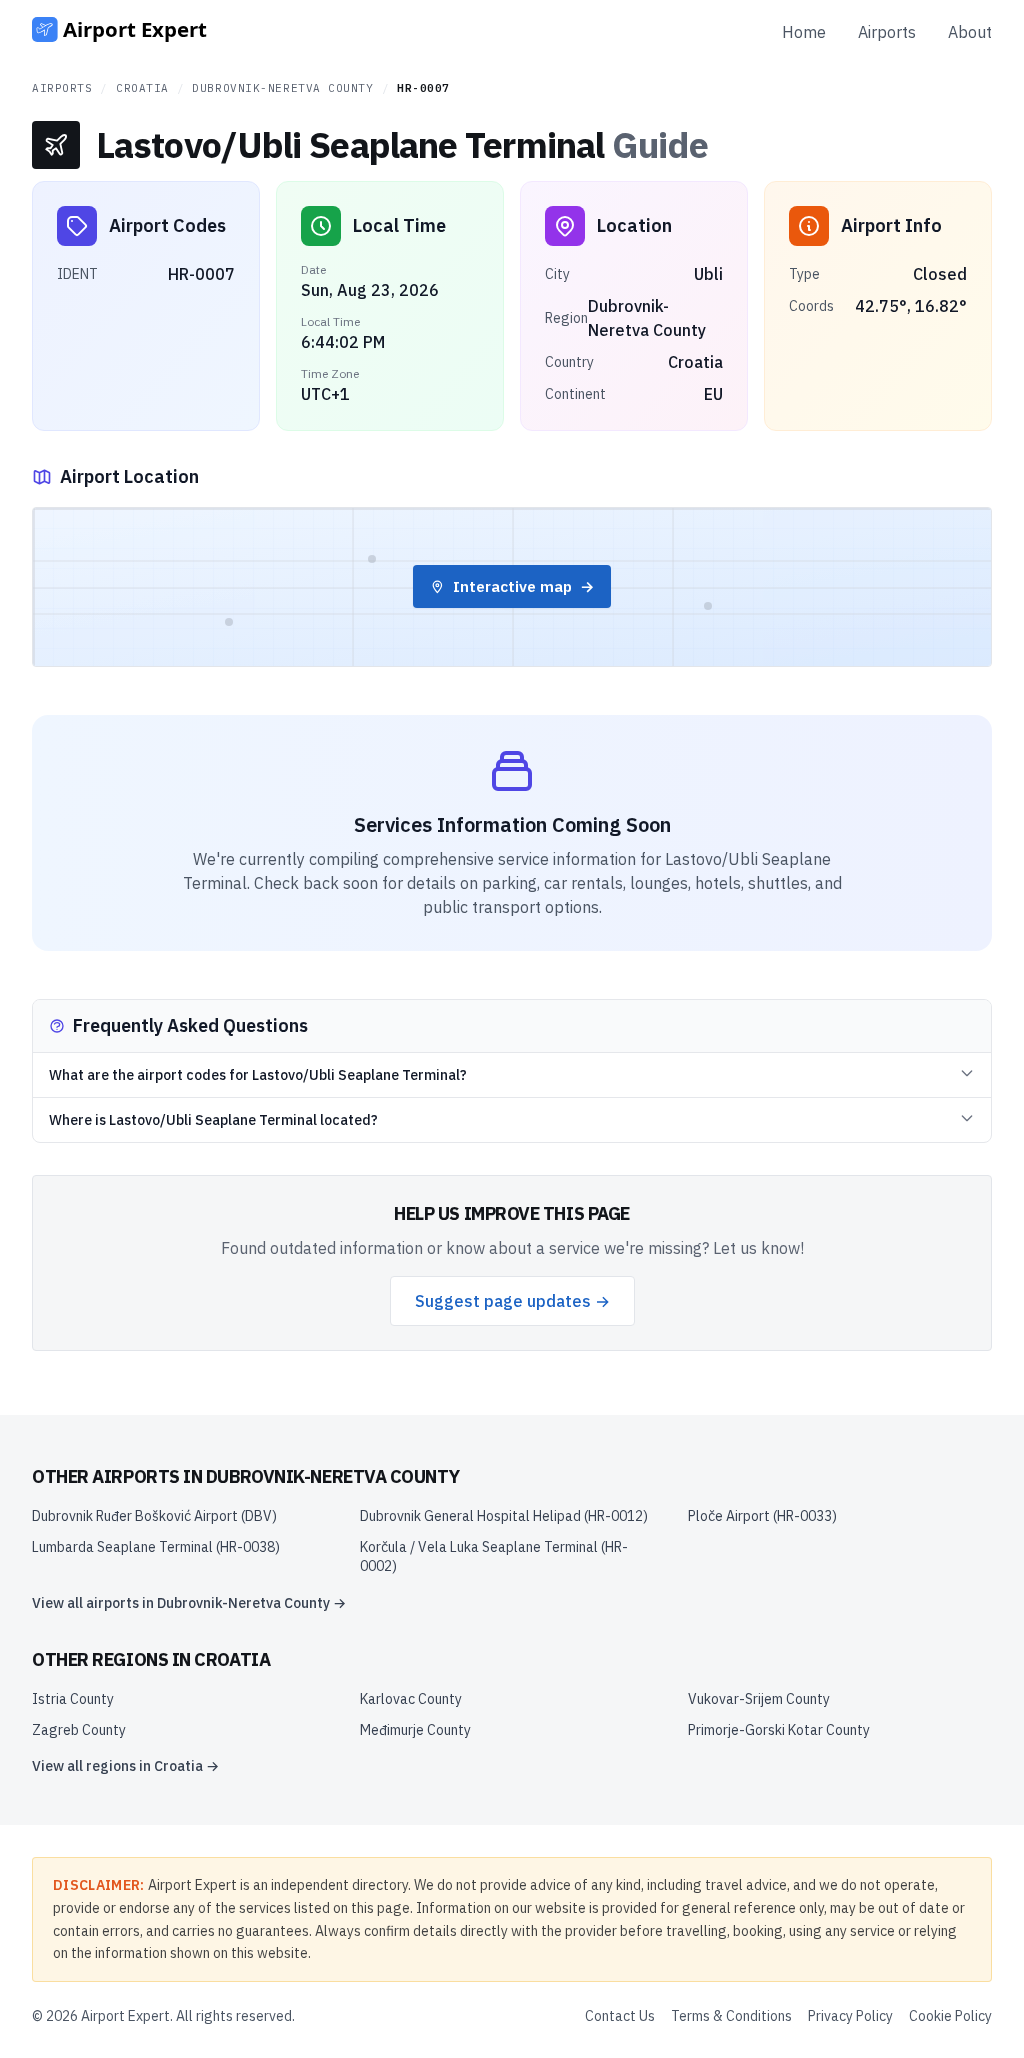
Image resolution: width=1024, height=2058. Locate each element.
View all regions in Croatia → (125, 1766)
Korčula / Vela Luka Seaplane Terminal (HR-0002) (494, 1556)
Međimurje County (415, 1730)
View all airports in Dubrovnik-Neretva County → (189, 1603)
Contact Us (620, 2016)
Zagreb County (79, 1730)
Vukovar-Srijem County (759, 1699)
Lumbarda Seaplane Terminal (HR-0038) (156, 1547)
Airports (887, 32)
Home (804, 32)
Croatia (142, 88)
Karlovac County (411, 1699)
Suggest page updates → (512, 1301)
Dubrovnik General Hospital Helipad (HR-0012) (504, 1516)
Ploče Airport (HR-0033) (762, 1516)
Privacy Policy (850, 2016)
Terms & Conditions (731, 2016)
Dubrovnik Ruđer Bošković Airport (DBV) (154, 1516)
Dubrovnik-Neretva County (282, 88)
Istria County (73, 1699)
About (970, 32)
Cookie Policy (950, 2016)
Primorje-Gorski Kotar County (779, 1730)
